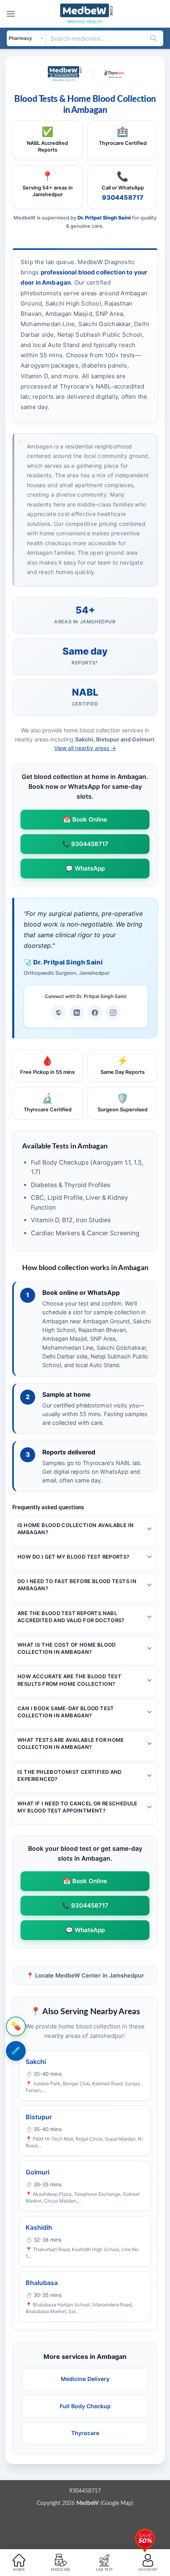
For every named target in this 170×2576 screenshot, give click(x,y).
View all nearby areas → (85, 748)
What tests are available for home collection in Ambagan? (71, 1743)
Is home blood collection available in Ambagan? (76, 1529)
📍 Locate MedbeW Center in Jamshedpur (85, 1975)
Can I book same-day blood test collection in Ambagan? (66, 1712)
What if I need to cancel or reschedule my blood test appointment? (77, 1807)
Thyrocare (85, 2433)
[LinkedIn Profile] (77, 1013)
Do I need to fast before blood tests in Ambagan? (77, 1585)
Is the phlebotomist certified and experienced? (70, 1775)
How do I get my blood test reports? (74, 1557)
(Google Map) (105, 2503)
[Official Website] (59, 1013)
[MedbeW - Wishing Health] (85, 14)
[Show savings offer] (145, 2538)
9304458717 (123, 197)
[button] (11, 14)
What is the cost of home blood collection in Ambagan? (67, 1648)
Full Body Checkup (85, 2406)
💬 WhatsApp (85, 868)
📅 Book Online (85, 819)
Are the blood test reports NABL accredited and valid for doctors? (71, 1617)
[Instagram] (113, 1013)
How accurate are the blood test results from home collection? (69, 1680)
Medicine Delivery (85, 2379)
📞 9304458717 (85, 844)
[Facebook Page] (95, 1013)
